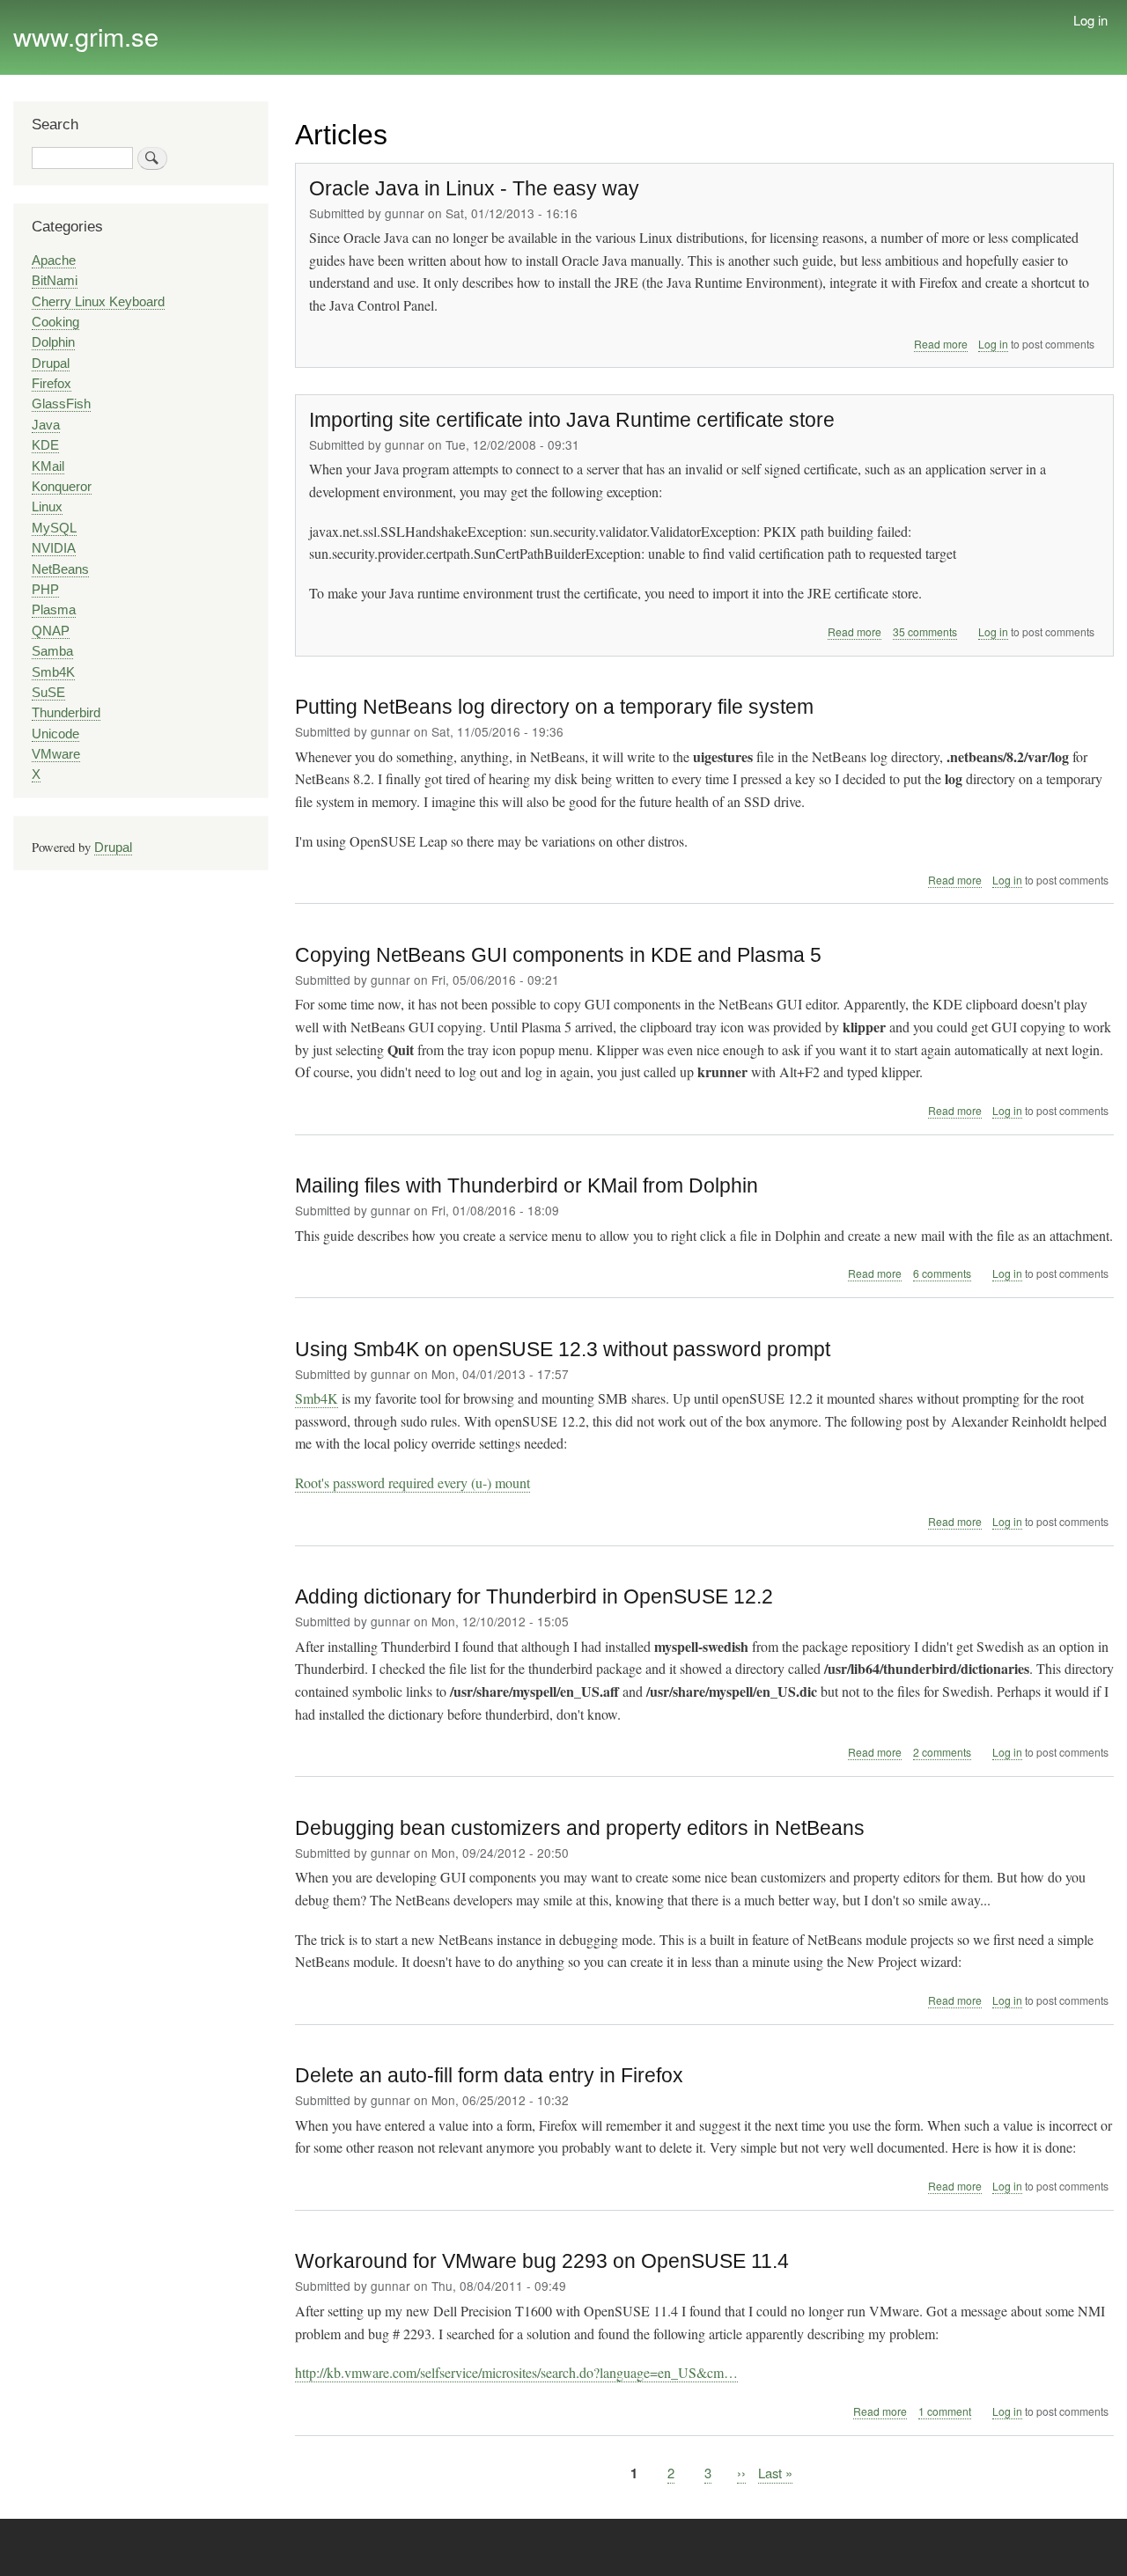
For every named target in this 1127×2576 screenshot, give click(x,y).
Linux (47, 507)
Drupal (51, 363)
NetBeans (60, 569)
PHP (45, 590)
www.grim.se (86, 36)
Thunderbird (66, 713)
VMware (56, 754)
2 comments (942, 1752)
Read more (941, 344)
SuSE (48, 693)
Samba (52, 651)
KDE (45, 445)
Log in (1090, 20)
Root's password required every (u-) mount (412, 1482)
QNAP (51, 631)
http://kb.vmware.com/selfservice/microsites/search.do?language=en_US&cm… (516, 2372)
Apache (54, 261)
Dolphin (53, 342)
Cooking (55, 322)
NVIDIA (54, 548)
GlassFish (61, 404)
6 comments (942, 1273)
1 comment (945, 2411)
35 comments (925, 631)
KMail (48, 466)
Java (46, 425)
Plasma (54, 610)
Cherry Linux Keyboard (98, 302)
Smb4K (317, 1398)
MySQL (54, 528)
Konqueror (62, 487)
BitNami (55, 281)
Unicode (55, 734)
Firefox (52, 384)
